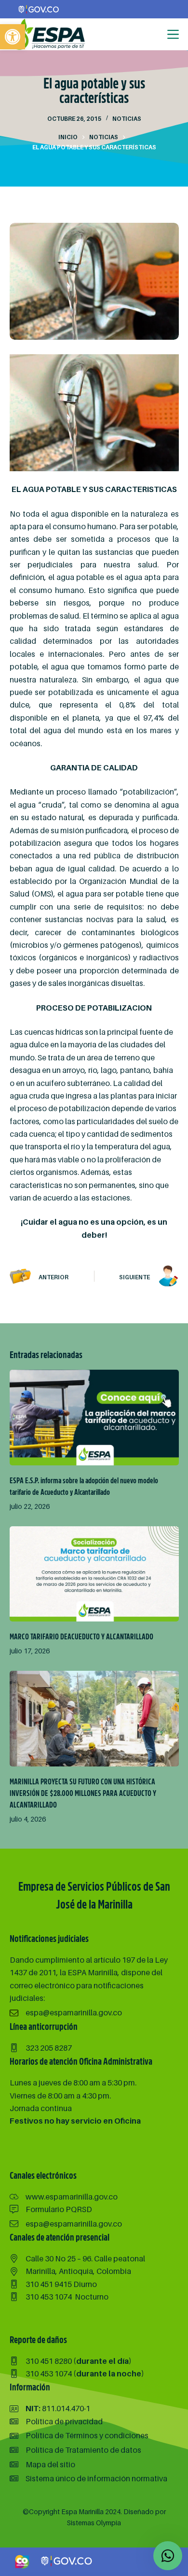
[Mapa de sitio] (42, 2464)
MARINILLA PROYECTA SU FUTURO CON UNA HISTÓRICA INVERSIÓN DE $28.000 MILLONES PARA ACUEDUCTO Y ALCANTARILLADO (83, 1794)
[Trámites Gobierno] (39, 9)
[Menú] (173, 34)
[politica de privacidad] (56, 2421)
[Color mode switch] (153, 34)
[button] (13, 37)
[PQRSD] (51, 2209)
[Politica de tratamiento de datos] (75, 2450)
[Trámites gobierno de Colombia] (67, 2561)
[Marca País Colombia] (22, 2561)
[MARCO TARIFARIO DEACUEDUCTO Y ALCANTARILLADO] (94, 1574)
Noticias (127, 119)
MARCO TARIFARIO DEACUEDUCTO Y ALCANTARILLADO (81, 1637)
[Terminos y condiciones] (79, 2435)
